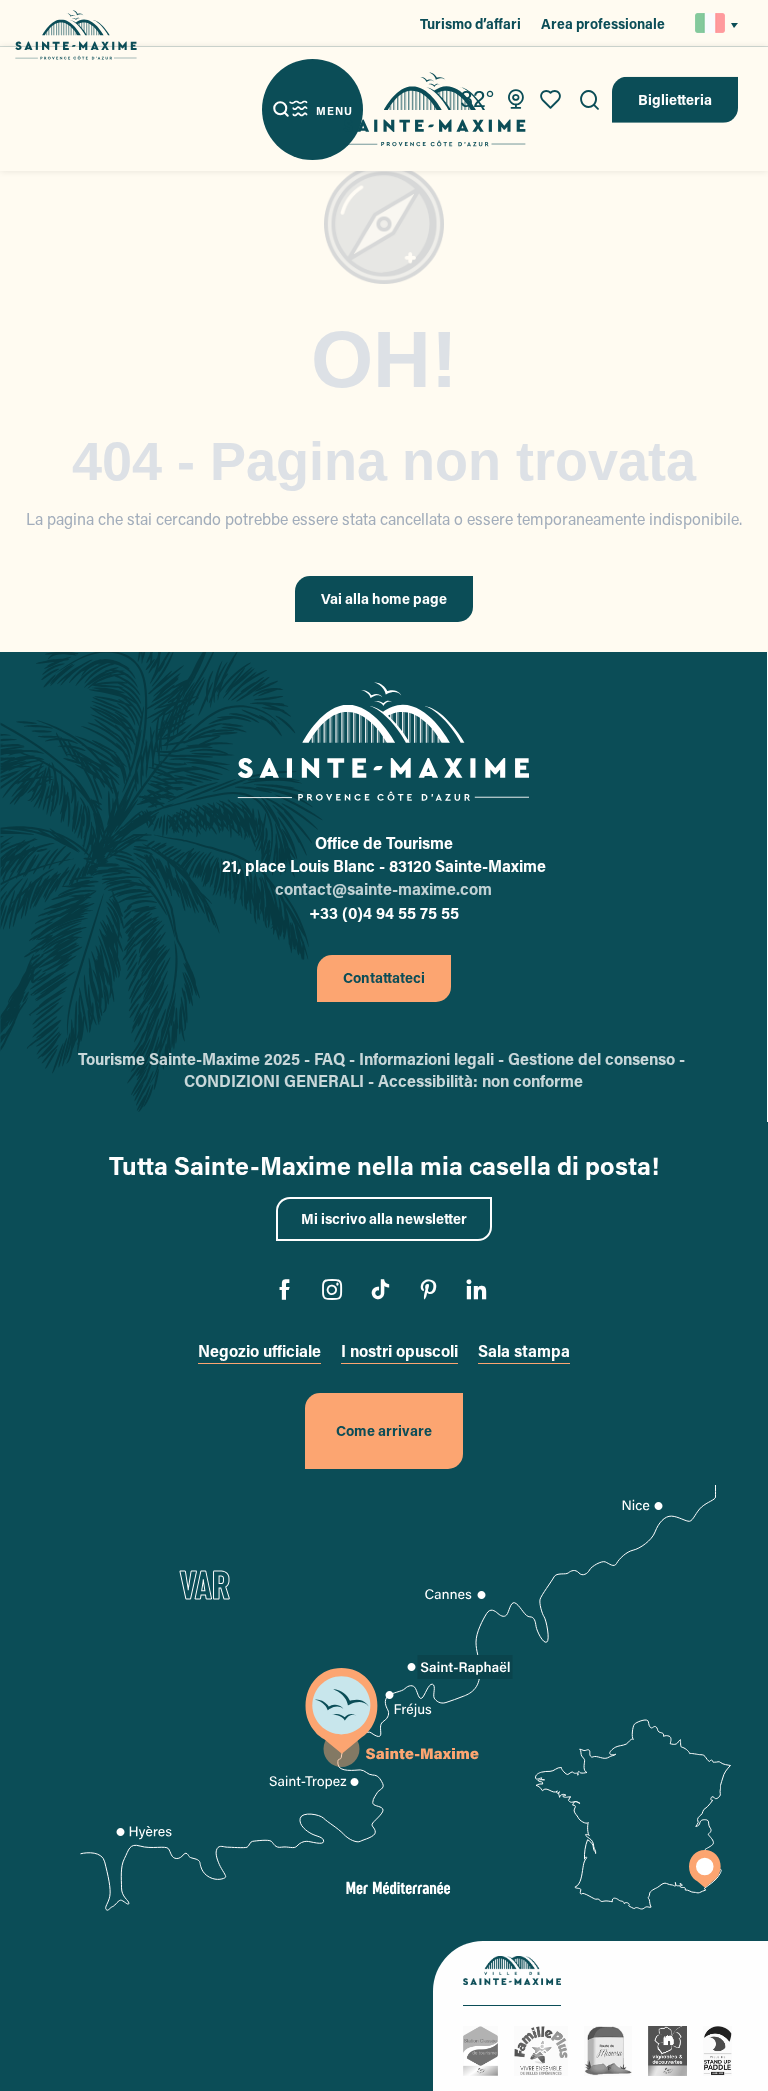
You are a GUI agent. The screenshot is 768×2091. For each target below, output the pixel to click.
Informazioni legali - (433, 1058)
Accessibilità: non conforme (480, 1080)
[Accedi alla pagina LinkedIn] (480, 1292)
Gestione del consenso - (598, 1058)
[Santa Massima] (434, 109)
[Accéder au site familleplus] (544, 2048)
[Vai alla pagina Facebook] (288, 1292)
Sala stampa (524, 1350)
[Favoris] (553, 100)
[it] (711, 23)
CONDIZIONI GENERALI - (281, 1080)
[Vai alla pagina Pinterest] (432, 1292)
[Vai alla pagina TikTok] (384, 1292)
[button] (590, 100)
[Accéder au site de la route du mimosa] (611, 2048)
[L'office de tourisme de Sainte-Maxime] (383, 742)
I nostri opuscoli (399, 1350)
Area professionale (603, 23)
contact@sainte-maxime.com (383, 888)
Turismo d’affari (470, 23)
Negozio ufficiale (259, 1350)
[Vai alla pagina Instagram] (336, 1292)
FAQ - (336, 1058)
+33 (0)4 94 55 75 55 (384, 912)
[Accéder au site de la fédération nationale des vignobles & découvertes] (670, 2048)
